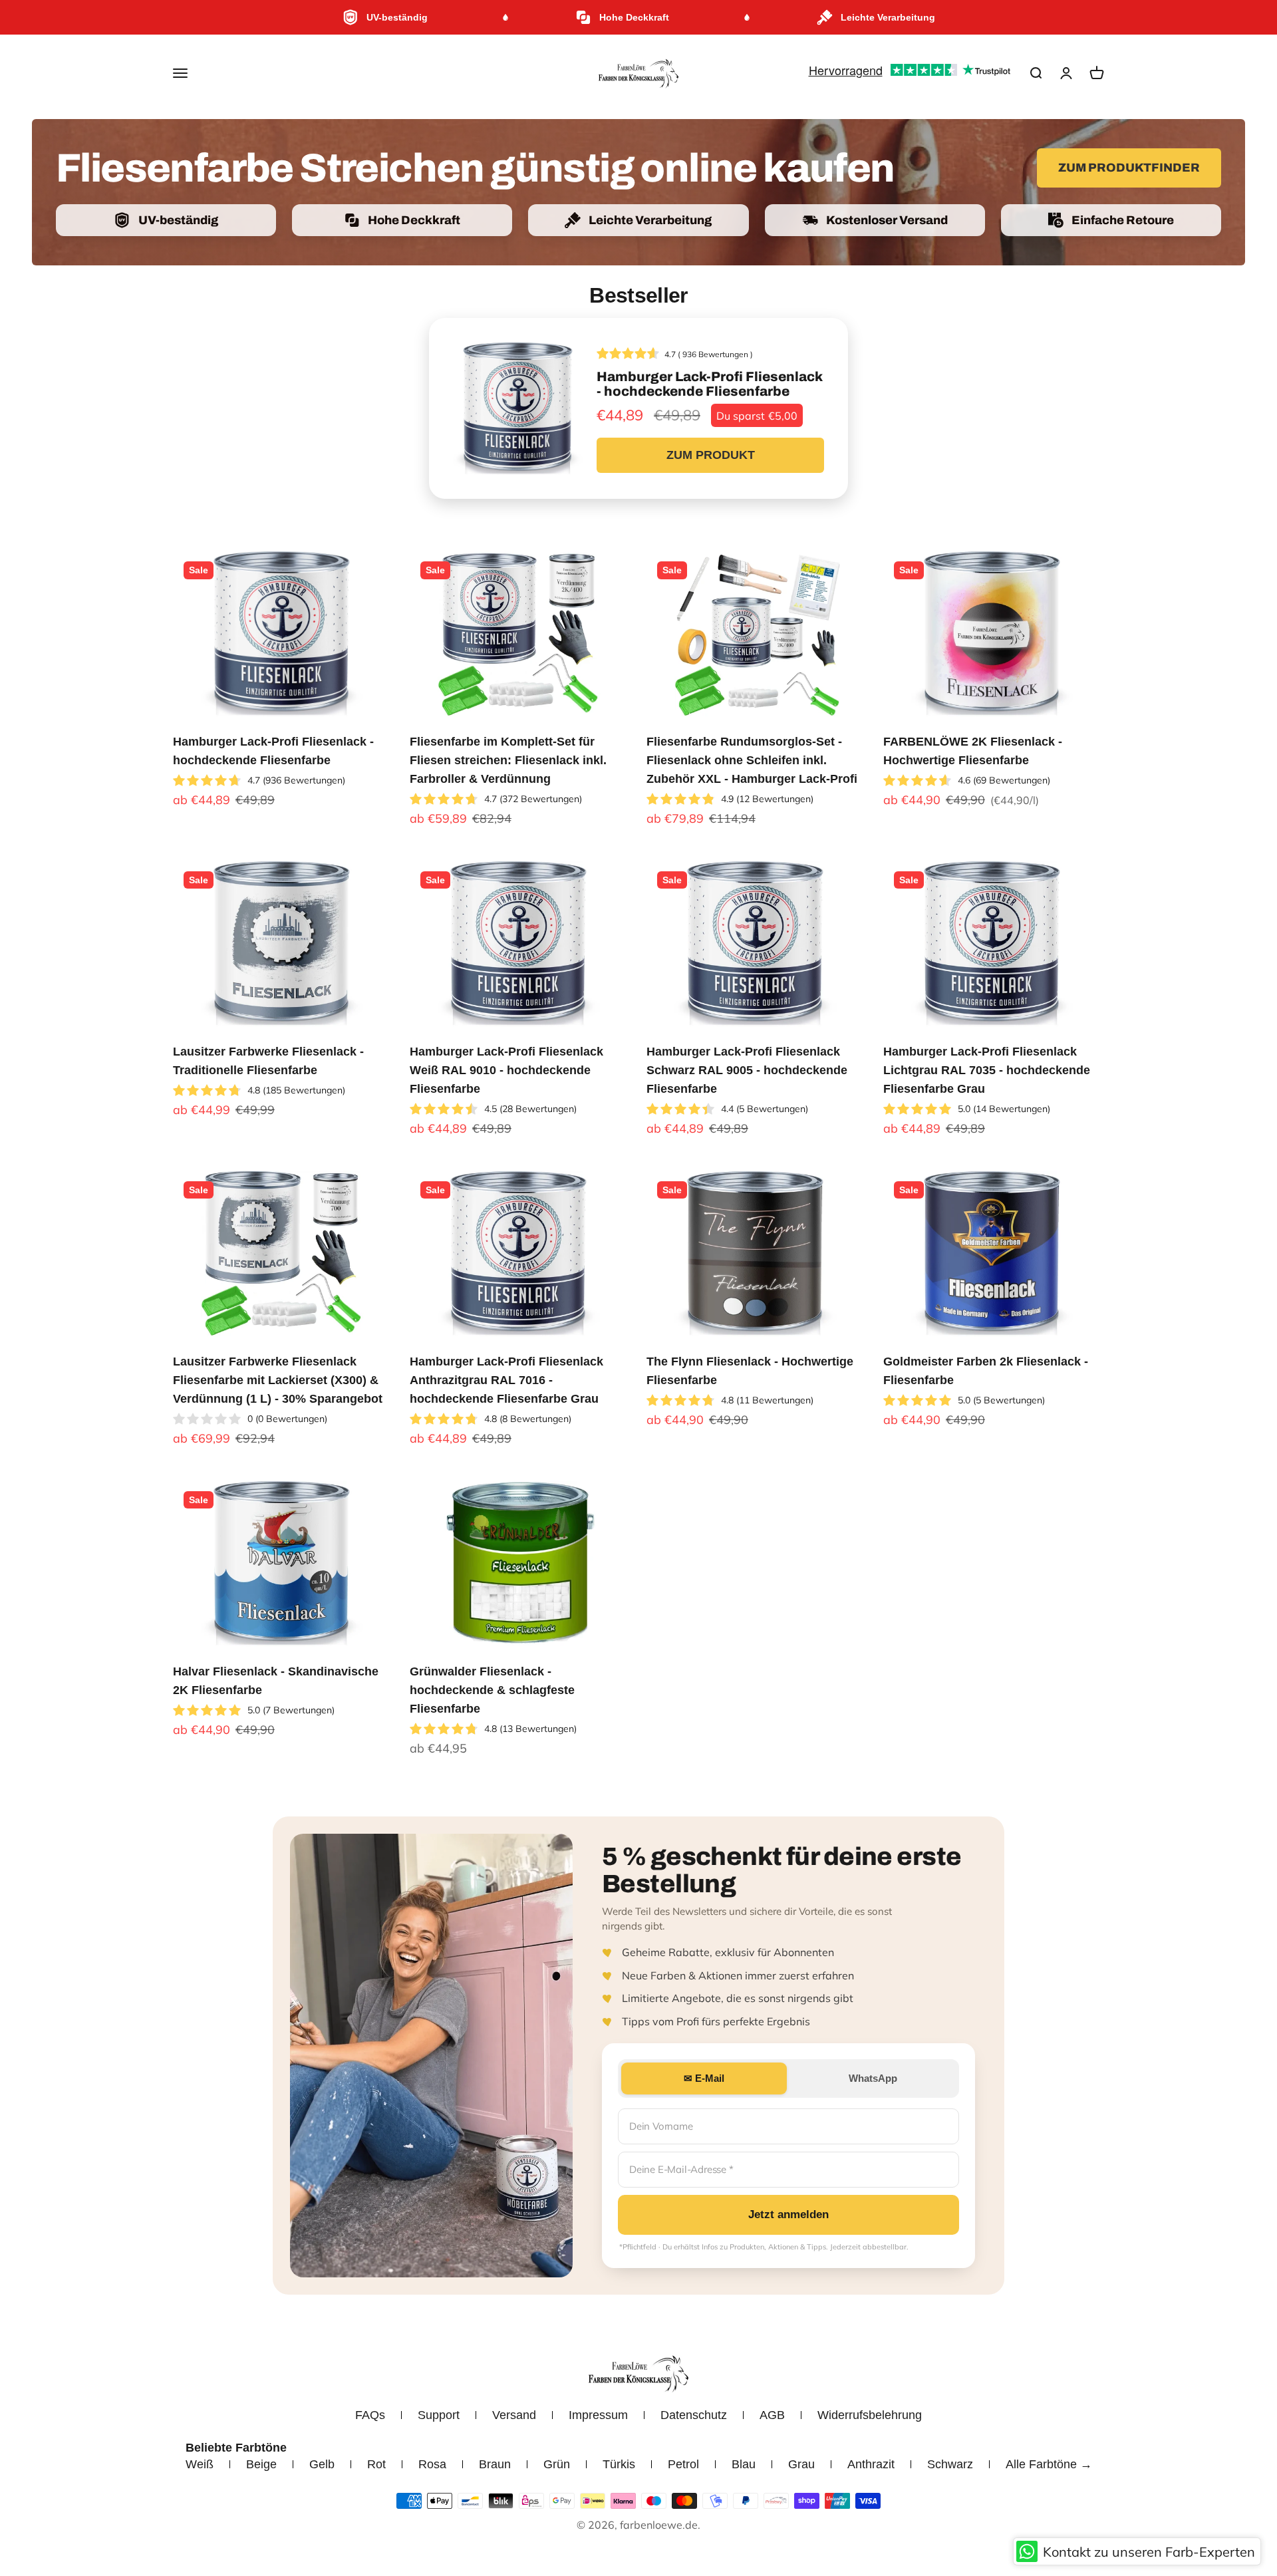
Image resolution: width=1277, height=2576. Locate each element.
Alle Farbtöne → (1049, 2464)
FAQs (370, 2415)
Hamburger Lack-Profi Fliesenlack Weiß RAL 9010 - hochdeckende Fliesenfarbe (506, 1070)
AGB (772, 2415)
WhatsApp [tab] (873, 2078)
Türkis (619, 2464)
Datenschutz (694, 2415)
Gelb (322, 2464)
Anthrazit (871, 2464)
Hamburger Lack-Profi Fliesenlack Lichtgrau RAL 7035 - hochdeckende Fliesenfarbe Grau (987, 1070)
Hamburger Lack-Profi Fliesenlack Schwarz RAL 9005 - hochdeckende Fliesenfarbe (747, 1070)
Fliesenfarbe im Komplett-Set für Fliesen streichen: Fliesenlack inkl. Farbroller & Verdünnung (508, 760)
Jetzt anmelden (788, 2215)
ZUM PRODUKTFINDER (1129, 168)
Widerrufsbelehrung (870, 2415)
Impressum (598, 2415)
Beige (261, 2464)
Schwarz (950, 2464)
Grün (557, 2464)
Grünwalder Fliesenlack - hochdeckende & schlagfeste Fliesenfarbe (492, 1690)
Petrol (683, 2464)
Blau (744, 2464)
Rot (376, 2464)
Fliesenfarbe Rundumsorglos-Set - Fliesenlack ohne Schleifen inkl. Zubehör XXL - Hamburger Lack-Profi (752, 760)
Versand (514, 2415)
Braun (495, 2464)
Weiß (200, 2464)
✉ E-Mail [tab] (704, 2078)
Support (439, 2415)
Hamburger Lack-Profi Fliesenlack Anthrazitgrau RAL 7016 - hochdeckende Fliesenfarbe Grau (506, 1380)
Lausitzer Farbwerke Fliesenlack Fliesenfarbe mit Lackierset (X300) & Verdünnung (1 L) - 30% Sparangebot (278, 1380)
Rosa (432, 2464)
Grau (801, 2464)
